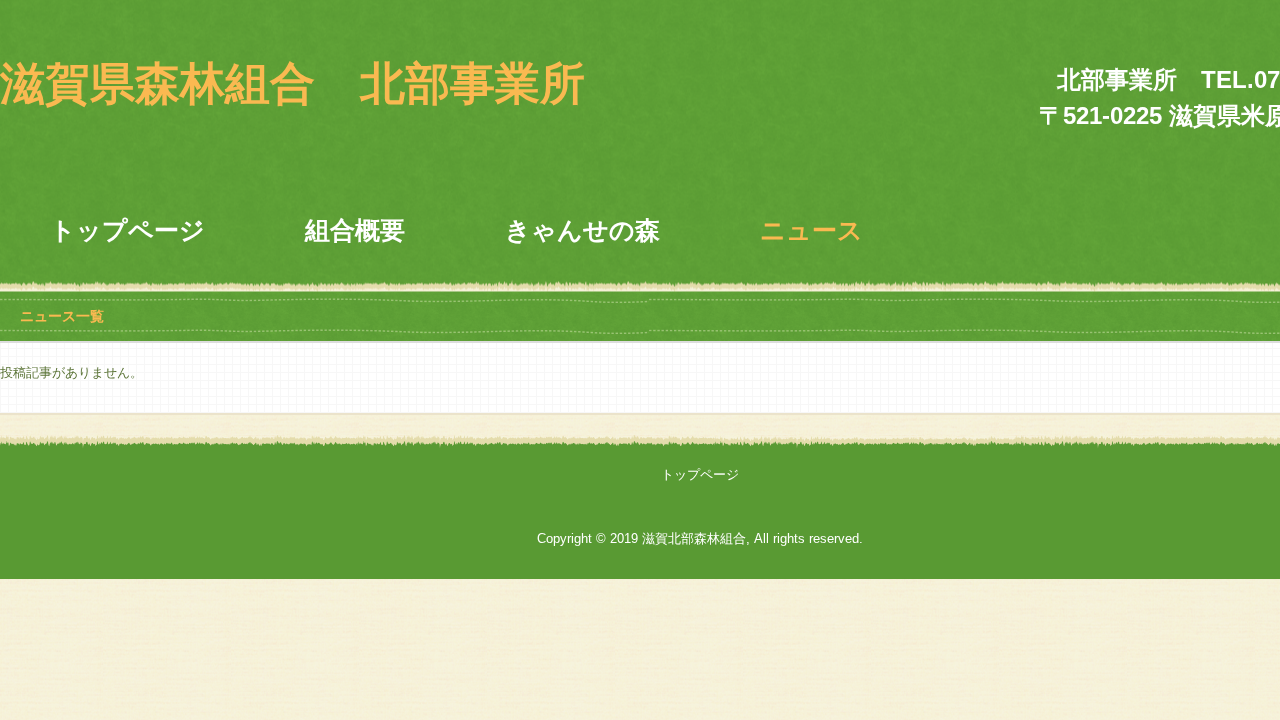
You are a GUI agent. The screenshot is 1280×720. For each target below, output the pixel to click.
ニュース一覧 (62, 316)
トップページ (127, 230)
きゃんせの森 (582, 230)
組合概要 (355, 230)
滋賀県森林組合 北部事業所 (292, 83)
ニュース (811, 230)
